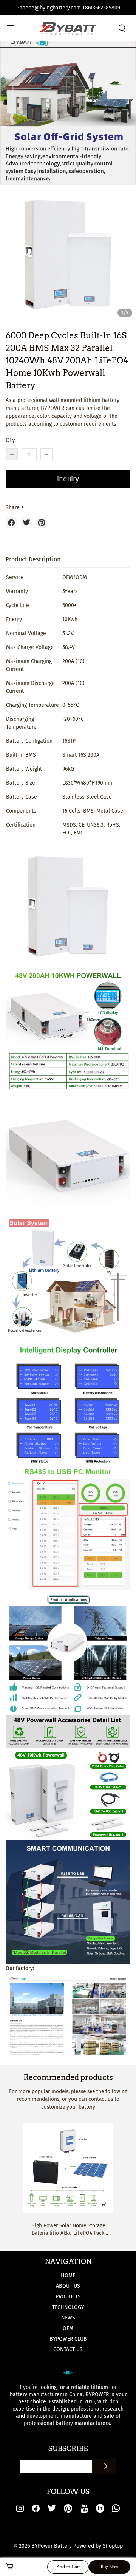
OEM (68, 2328)
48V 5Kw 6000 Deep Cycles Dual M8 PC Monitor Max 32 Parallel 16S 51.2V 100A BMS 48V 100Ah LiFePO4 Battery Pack (68, 2230)
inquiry (68, 479)
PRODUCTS (68, 2297)
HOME (68, 2275)
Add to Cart (68, 2567)
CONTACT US (68, 2350)
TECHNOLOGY (68, 2307)
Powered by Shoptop (98, 2546)
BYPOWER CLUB (68, 2339)
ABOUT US (68, 2286)
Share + (15, 508)
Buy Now (110, 2567)
